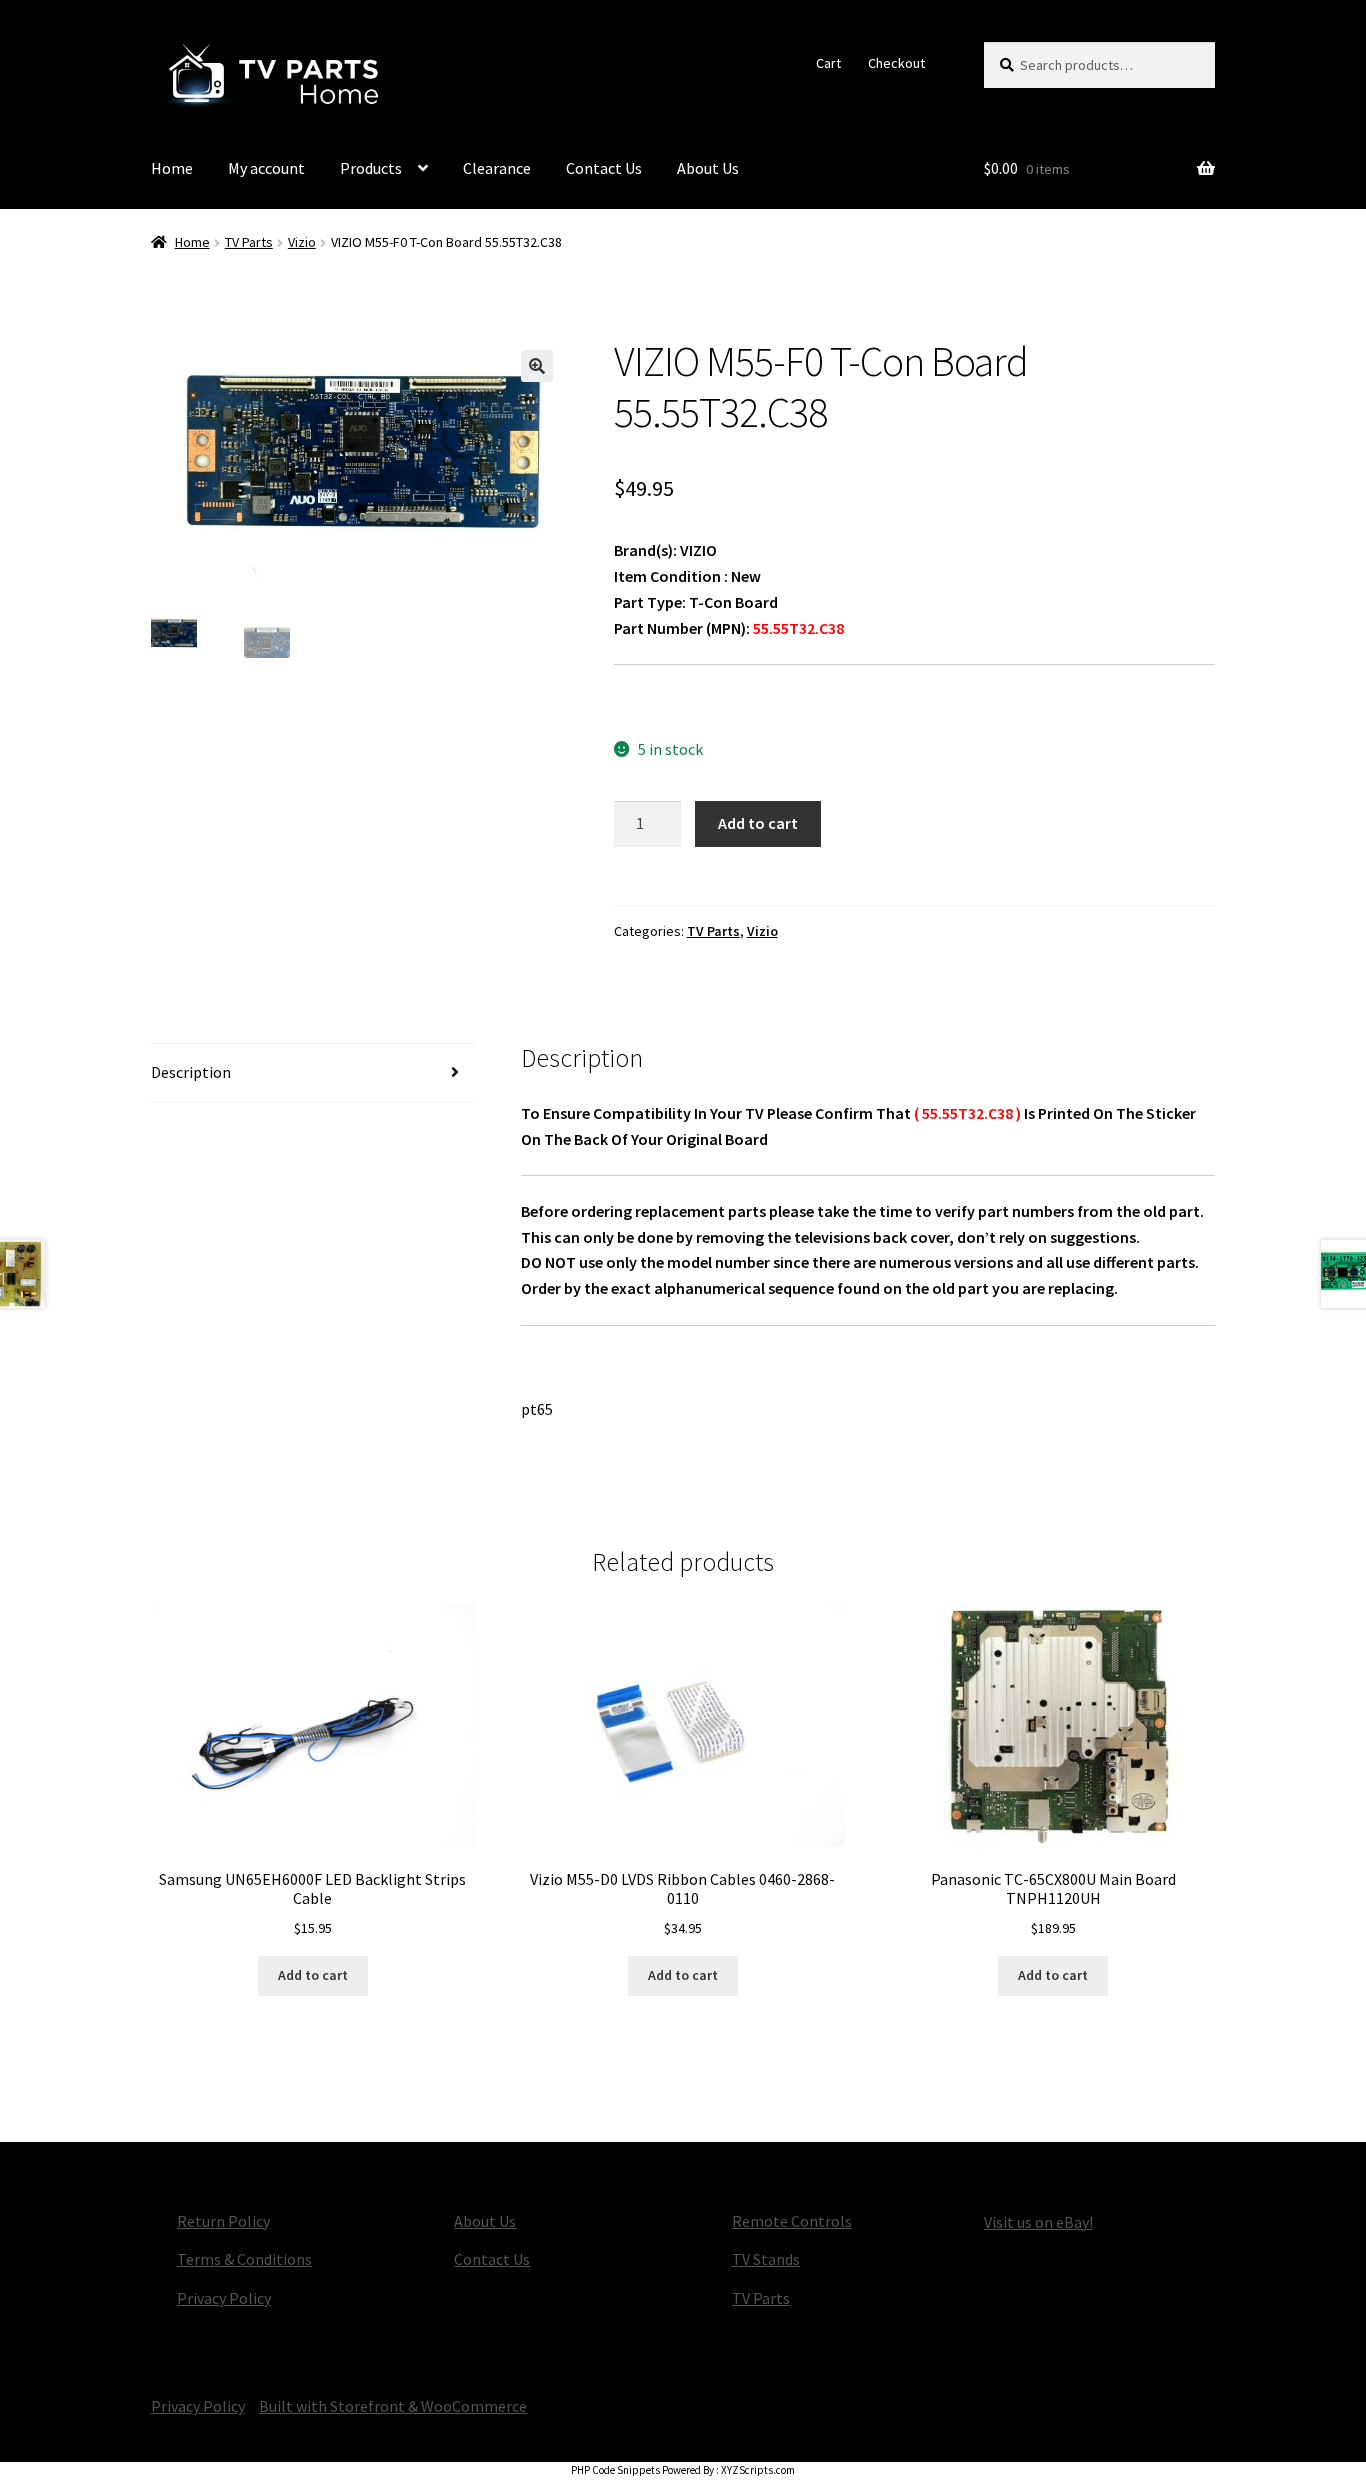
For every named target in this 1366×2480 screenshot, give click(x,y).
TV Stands (766, 2259)
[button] (537, 366)
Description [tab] (191, 1072)
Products (371, 168)
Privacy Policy (224, 2298)
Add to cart (758, 823)
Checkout (896, 63)
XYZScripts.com (758, 2470)
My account (266, 168)
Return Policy (223, 2221)
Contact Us (604, 168)
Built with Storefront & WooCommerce (393, 2406)
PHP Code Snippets (615, 2470)
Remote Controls (792, 2221)
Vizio (302, 242)
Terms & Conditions (244, 2259)
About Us (708, 168)
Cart (828, 63)
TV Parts (249, 242)
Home (172, 168)
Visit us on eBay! (1038, 2222)
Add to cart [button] (313, 1975)
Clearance (497, 168)
